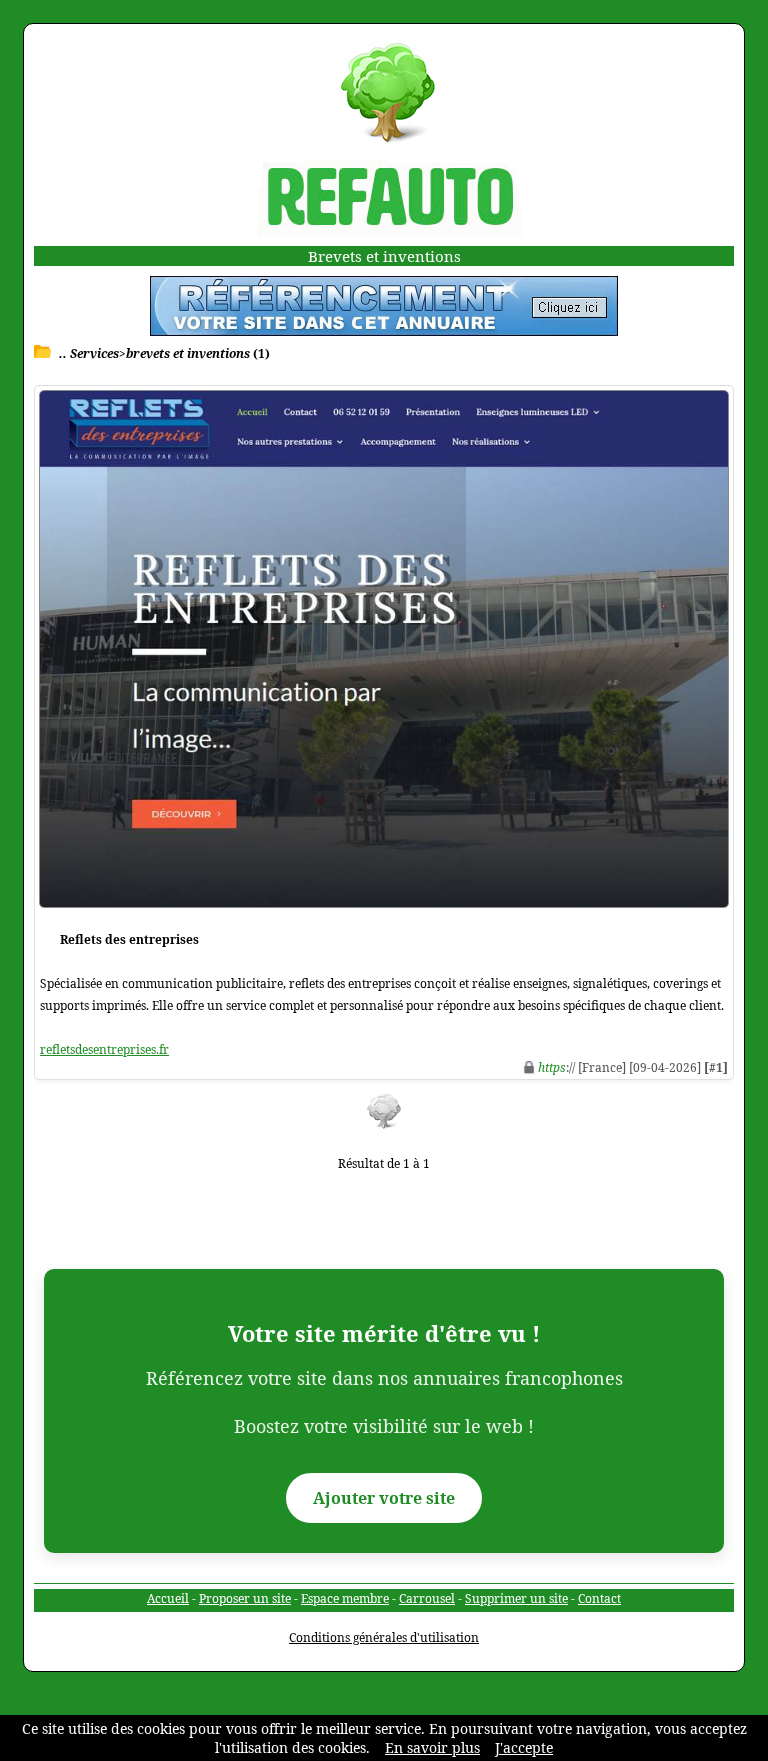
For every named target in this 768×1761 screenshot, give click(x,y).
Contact (599, 1598)
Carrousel (427, 1598)
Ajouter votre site (384, 1498)
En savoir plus (432, 1747)
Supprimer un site (516, 1598)
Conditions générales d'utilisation (384, 1637)
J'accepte (524, 1747)
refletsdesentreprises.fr (104, 1049)
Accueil (168, 1598)
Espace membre (345, 1598)
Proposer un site (245, 1598)
